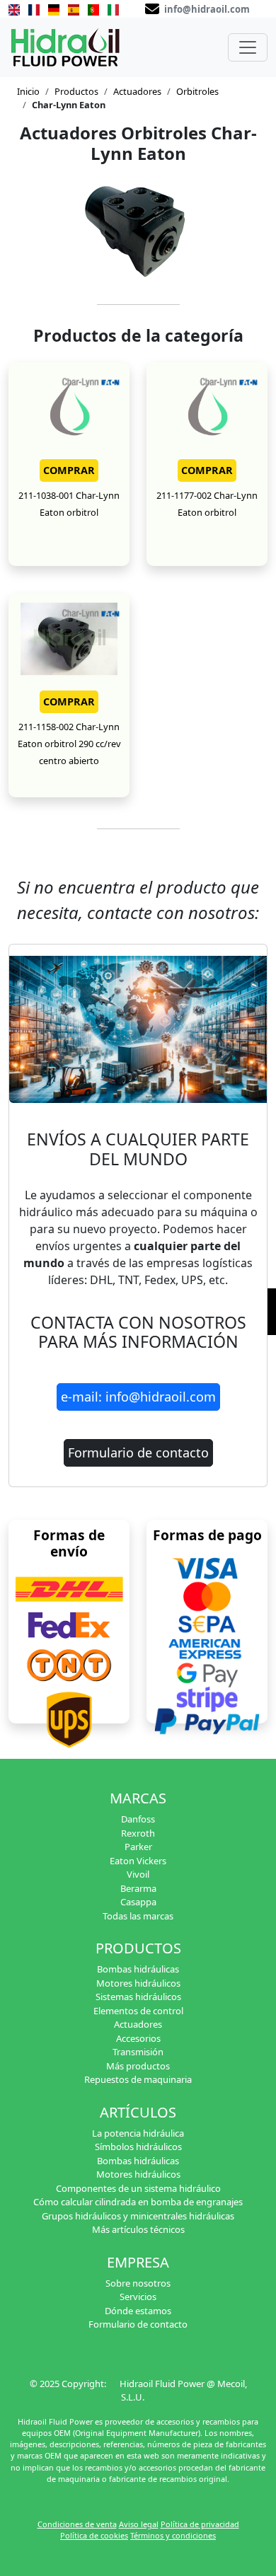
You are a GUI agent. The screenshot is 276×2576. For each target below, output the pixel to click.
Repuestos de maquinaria (138, 2079)
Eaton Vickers (138, 1861)
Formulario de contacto (138, 1452)
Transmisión (138, 2052)
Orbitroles (197, 91)
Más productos (138, 2066)
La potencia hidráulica (138, 2133)
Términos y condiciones (173, 2535)
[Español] (74, 8)
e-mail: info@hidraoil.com (138, 1397)
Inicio (28, 91)
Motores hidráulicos (138, 1983)
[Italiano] (113, 8)
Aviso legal (139, 2524)
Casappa (138, 1902)
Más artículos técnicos (138, 2229)
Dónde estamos (138, 2311)
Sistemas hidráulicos (138, 1997)
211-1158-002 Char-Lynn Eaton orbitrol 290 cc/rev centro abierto (69, 744)
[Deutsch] (54, 8)
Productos (76, 91)
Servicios (138, 2297)
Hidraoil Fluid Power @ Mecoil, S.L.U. (183, 2391)
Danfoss (138, 1819)
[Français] (34, 8)
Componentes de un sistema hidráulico (138, 2188)
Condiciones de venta (77, 2524)
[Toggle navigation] (248, 47)
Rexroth (138, 1833)
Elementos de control (138, 2011)
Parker (138, 1847)
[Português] (93, 8)
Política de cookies (94, 2535)
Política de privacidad (200, 2524)
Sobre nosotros (138, 2283)
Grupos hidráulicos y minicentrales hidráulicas (138, 2216)
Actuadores (137, 91)
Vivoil (138, 1874)
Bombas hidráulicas (138, 1969)
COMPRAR (69, 470)
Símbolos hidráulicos (138, 2147)
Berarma (138, 1888)
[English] (14, 8)
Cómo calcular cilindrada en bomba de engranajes (138, 2202)
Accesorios (138, 2038)
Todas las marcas (138, 1916)
